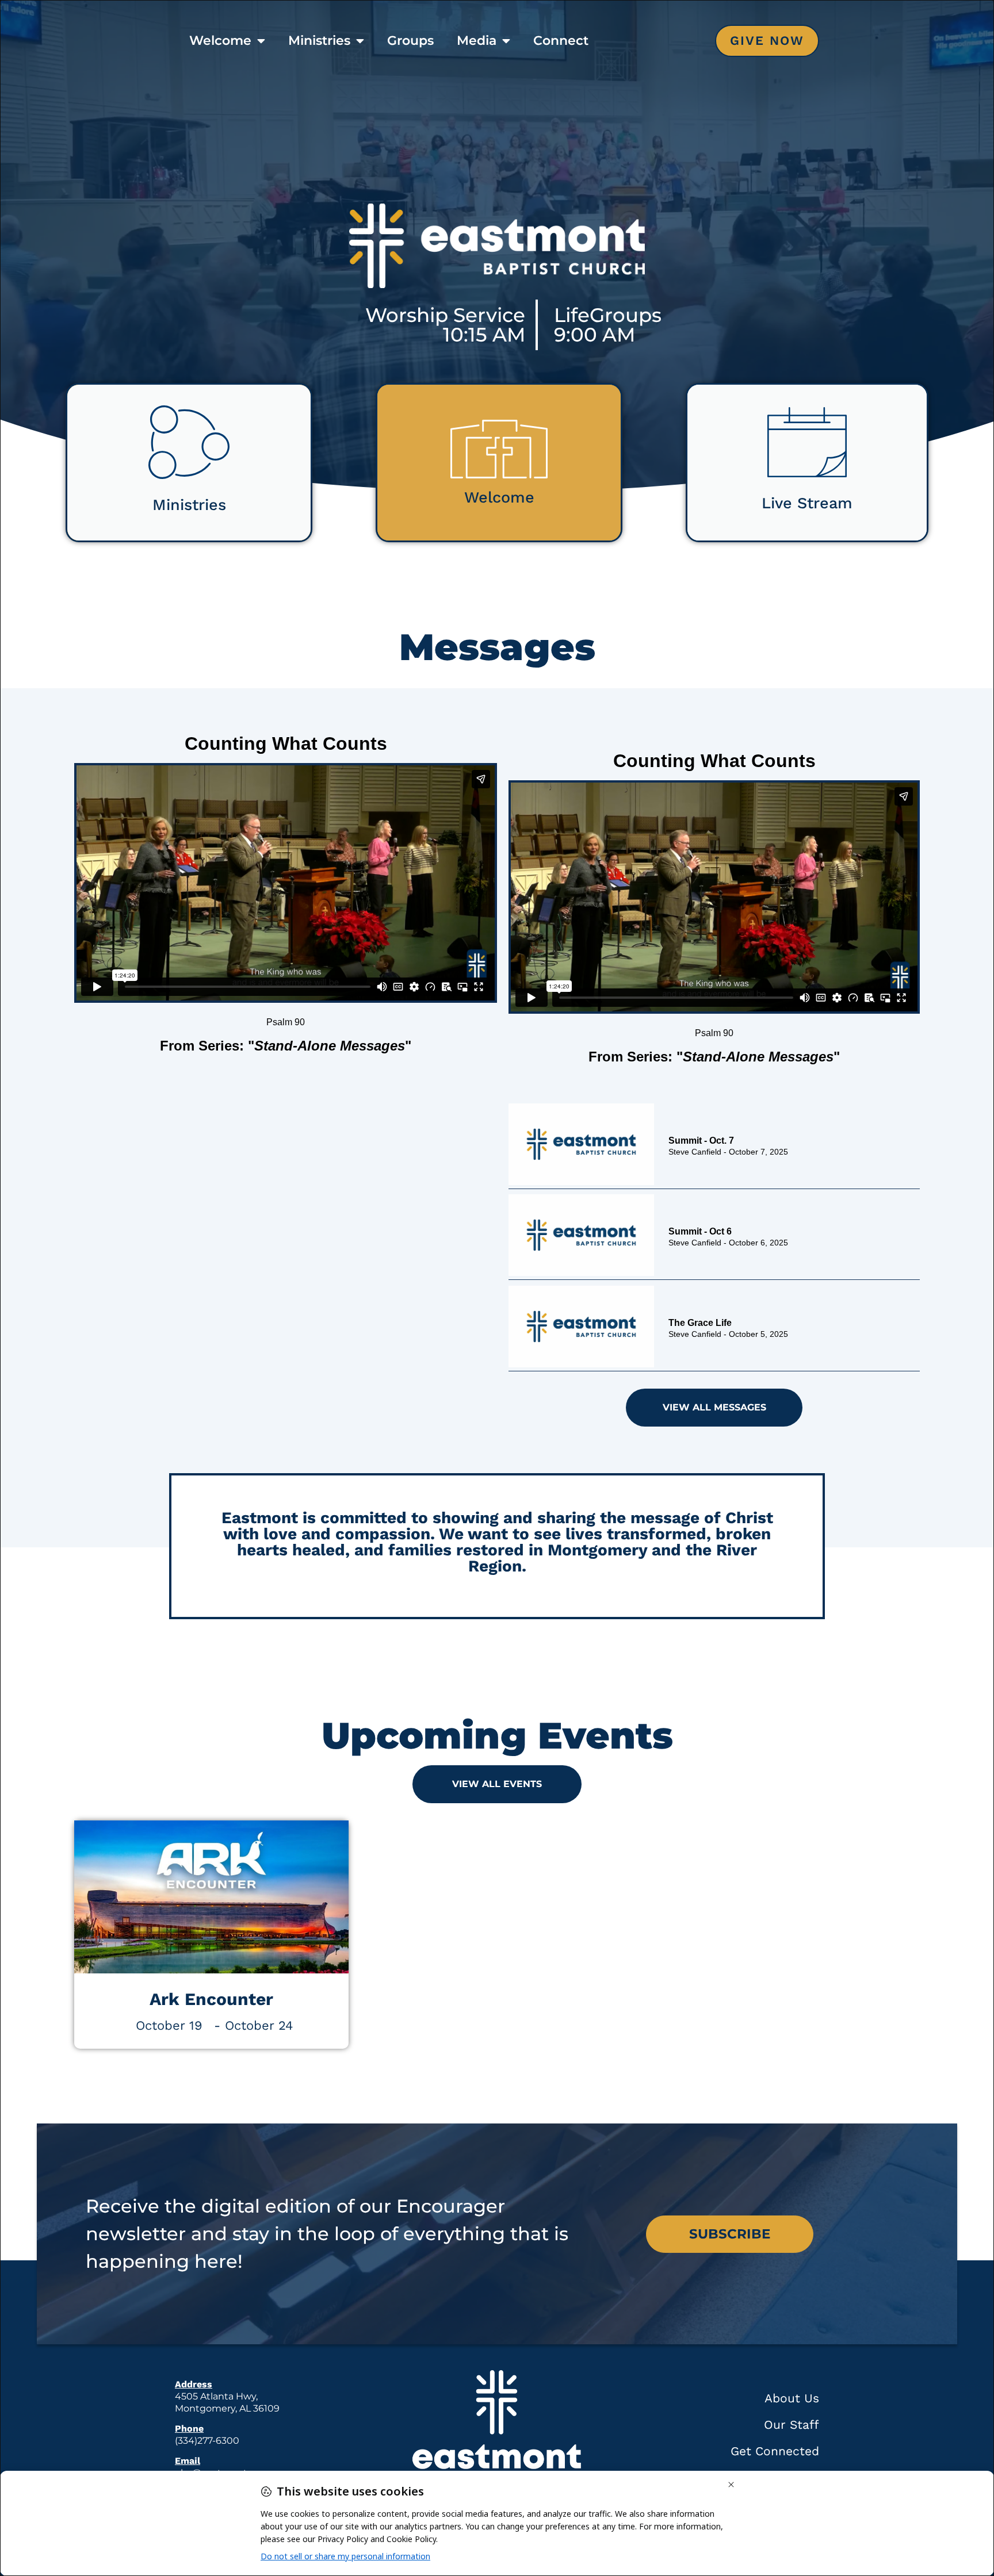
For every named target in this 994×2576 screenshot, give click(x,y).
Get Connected (775, 2451)
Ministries (319, 41)
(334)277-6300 (207, 2441)
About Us (792, 2398)
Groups (410, 41)
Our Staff (792, 2424)
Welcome (220, 41)
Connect (561, 41)
